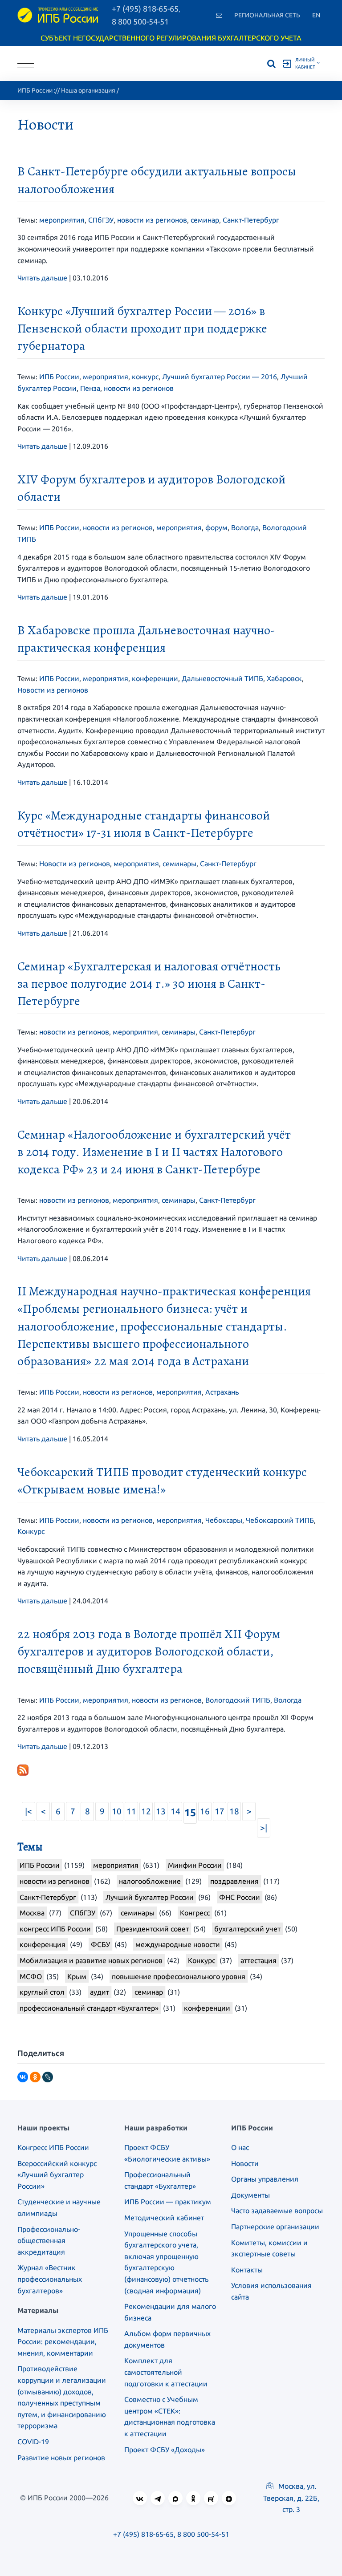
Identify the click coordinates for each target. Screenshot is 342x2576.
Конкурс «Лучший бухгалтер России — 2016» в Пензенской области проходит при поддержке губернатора (142, 329)
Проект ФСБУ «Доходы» (165, 2450)
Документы (250, 2195)
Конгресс (195, 1913)
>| (264, 1828)
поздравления (234, 1881)
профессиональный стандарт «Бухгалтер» (89, 2008)
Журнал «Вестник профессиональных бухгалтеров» (50, 2279)
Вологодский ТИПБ (238, 1700)
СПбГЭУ (101, 220)
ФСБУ (100, 1944)
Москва (32, 1913)
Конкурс (31, 1531)
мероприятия (62, 220)
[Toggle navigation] (26, 63)
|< (28, 1811)
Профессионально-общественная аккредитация (49, 2241)
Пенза (90, 388)
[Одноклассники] (35, 2077)
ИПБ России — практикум (168, 2202)
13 (161, 1811)
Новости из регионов (53, 690)
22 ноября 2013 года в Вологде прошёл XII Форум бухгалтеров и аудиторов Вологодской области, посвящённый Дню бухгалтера (149, 1651)
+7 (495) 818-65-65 (143, 2534)
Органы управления (265, 2179)
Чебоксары (224, 1520)
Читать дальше (42, 278)
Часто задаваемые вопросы (277, 2211)
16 (205, 1811)
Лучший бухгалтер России (150, 1897)
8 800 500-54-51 (140, 21)
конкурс (145, 377)
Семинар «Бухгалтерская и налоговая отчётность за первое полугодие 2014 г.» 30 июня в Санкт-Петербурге (149, 984)
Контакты (247, 2270)
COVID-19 (33, 2442)
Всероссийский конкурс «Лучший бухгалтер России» (57, 2175)
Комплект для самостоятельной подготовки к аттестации (166, 2372)
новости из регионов (152, 220)
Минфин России (195, 1865)
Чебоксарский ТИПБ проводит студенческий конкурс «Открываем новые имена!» (162, 1481)
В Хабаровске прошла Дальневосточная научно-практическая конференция (146, 639)
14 (175, 1811)
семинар (205, 220)
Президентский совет (153, 1929)
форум (216, 527)
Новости (245, 2163)
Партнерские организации (275, 2227)
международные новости (178, 1944)
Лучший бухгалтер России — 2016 (220, 377)
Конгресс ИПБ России (53, 2147)
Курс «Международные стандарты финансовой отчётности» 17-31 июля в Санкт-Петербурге (144, 824)
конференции (155, 678)
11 (131, 1811)
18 (234, 1811)
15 (190, 1812)
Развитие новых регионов (61, 2458)
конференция (43, 1944)
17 (220, 1811)
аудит (100, 1992)
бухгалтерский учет (247, 1929)
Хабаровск (284, 678)
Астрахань (222, 1392)
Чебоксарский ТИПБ (280, 1520)
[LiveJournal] (48, 2077)
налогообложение (150, 1881)
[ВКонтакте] (23, 2077)
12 (146, 1811)
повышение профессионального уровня (179, 1976)
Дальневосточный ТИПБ (222, 678)
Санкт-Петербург (251, 220)
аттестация (259, 1960)
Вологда (245, 527)
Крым (77, 1976)
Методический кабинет (164, 2218)
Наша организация (88, 90)
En (316, 15)
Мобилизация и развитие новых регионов (91, 1960)
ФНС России (240, 1897)
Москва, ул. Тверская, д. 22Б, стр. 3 (291, 2498)
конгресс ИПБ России (55, 1929)
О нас (240, 2147)
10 (117, 1811)
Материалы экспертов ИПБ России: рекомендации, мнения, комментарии (63, 2342)
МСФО (31, 1976)
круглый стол (42, 1992)
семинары (179, 864)
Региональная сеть (267, 15)
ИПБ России (35, 90)
